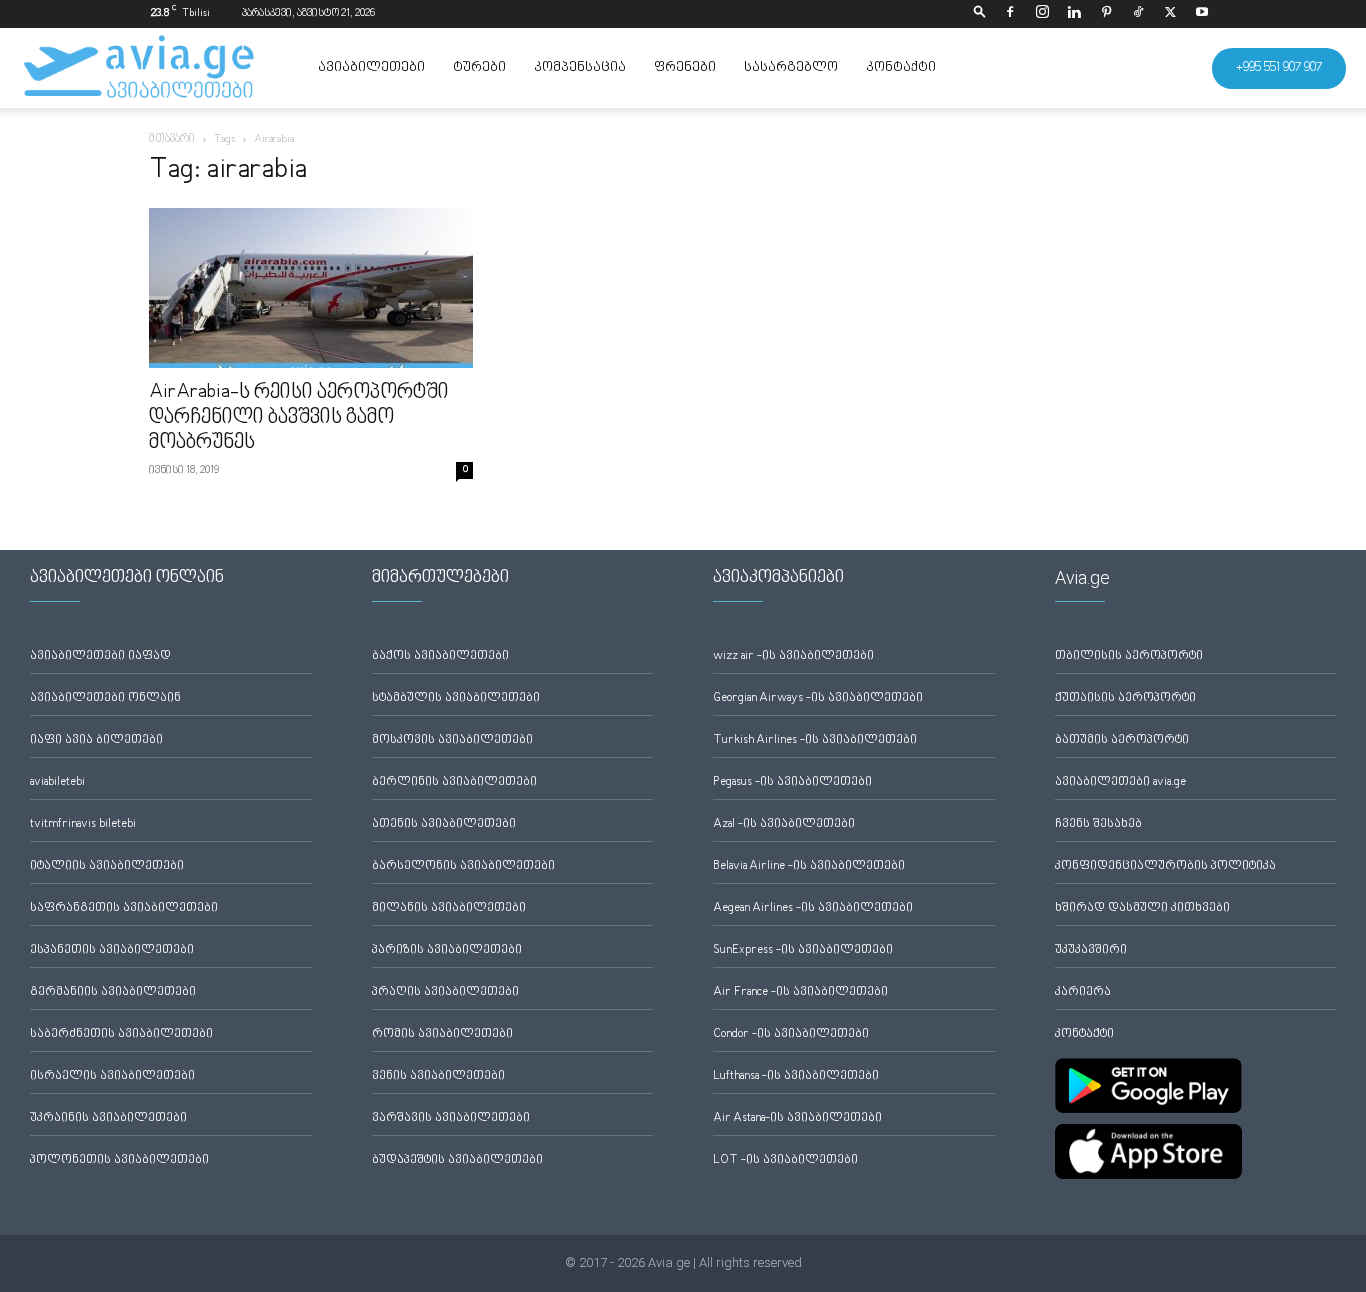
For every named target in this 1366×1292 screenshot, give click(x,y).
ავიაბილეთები (371, 68)
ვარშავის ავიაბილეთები (451, 1118)
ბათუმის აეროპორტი (1122, 740)
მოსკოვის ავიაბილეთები (452, 740)
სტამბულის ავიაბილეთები (456, 698)
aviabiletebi (57, 782)
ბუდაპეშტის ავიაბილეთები (457, 1160)
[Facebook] (1010, 14)
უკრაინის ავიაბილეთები (108, 1118)
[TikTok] (1138, 14)
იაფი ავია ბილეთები (96, 740)
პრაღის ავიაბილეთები (445, 992)
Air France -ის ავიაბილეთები (800, 992)
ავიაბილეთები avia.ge (1120, 782)
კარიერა (1083, 992)
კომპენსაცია (580, 68)
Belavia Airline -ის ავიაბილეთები (809, 866)
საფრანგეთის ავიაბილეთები (124, 908)
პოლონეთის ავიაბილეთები (119, 1160)
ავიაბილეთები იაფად (100, 656)
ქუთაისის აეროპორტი (1125, 698)
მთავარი (172, 139)
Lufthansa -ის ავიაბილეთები (796, 1076)
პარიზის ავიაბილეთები (447, 950)
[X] (1170, 14)
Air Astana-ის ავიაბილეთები (797, 1118)
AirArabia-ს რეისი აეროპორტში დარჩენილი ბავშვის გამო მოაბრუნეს (299, 418)
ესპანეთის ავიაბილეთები (112, 950)
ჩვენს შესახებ (1098, 824)
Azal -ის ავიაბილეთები (784, 824)
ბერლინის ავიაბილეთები (454, 782)
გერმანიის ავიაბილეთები (113, 992)
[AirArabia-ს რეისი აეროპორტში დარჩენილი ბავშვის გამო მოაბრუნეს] (311, 288)
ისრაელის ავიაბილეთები (112, 1076)
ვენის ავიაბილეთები (438, 1076)
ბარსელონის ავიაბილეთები (463, 866)
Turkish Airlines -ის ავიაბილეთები (815, 740)
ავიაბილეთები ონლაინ (105, 698)
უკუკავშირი (1091, 950)
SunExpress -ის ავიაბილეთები (803, 950)
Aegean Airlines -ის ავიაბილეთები (813, 908)
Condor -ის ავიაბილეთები (791, 1034)
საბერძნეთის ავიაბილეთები (121, 1034)
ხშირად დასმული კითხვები (1142, 908)
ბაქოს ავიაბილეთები (440, 656)
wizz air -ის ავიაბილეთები (793, 656)
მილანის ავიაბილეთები (449, 908)
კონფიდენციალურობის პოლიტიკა (1165, 866)
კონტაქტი (901, 68)
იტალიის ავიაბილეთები (107, 866)
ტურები (479, 68)
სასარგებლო (791, 68)
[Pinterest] (1106, 14)
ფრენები (685, 68)
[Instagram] (1042, 14)
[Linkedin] (1074, 14)
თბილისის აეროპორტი (1129, 656)
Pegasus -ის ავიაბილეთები (792, 782)
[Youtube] (1202, 14)
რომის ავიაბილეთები (442, 1034)
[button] (980, 13)
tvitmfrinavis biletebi (83, 824)
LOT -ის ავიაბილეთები (785, 1160)
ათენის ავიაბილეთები (444, 824)
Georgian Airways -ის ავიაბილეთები (818, 698)
